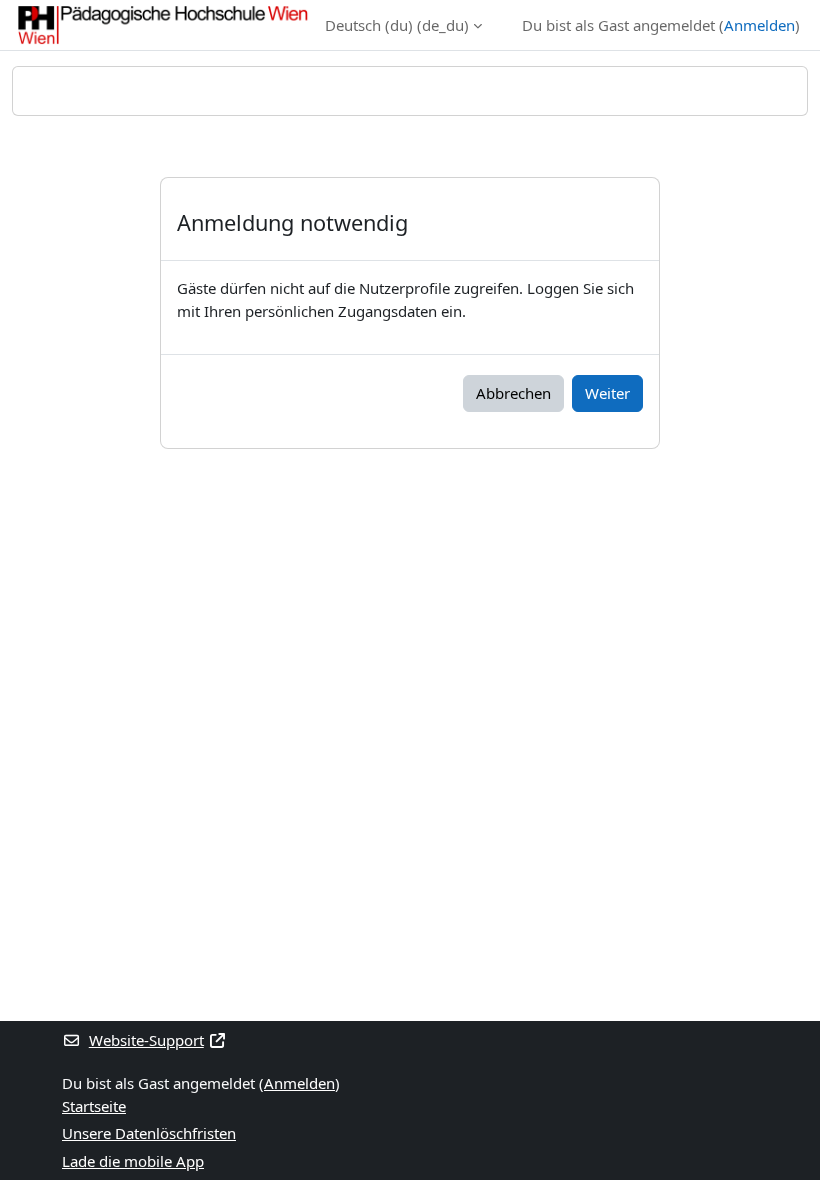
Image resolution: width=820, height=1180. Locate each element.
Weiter (607, 393)
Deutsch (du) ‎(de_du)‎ (397, 25)
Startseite (94, 1106)
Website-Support (146, 1040)
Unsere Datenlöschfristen (149, 1133)
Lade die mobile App (133, 1161)
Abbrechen (513, 393)
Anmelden (759, 25)
